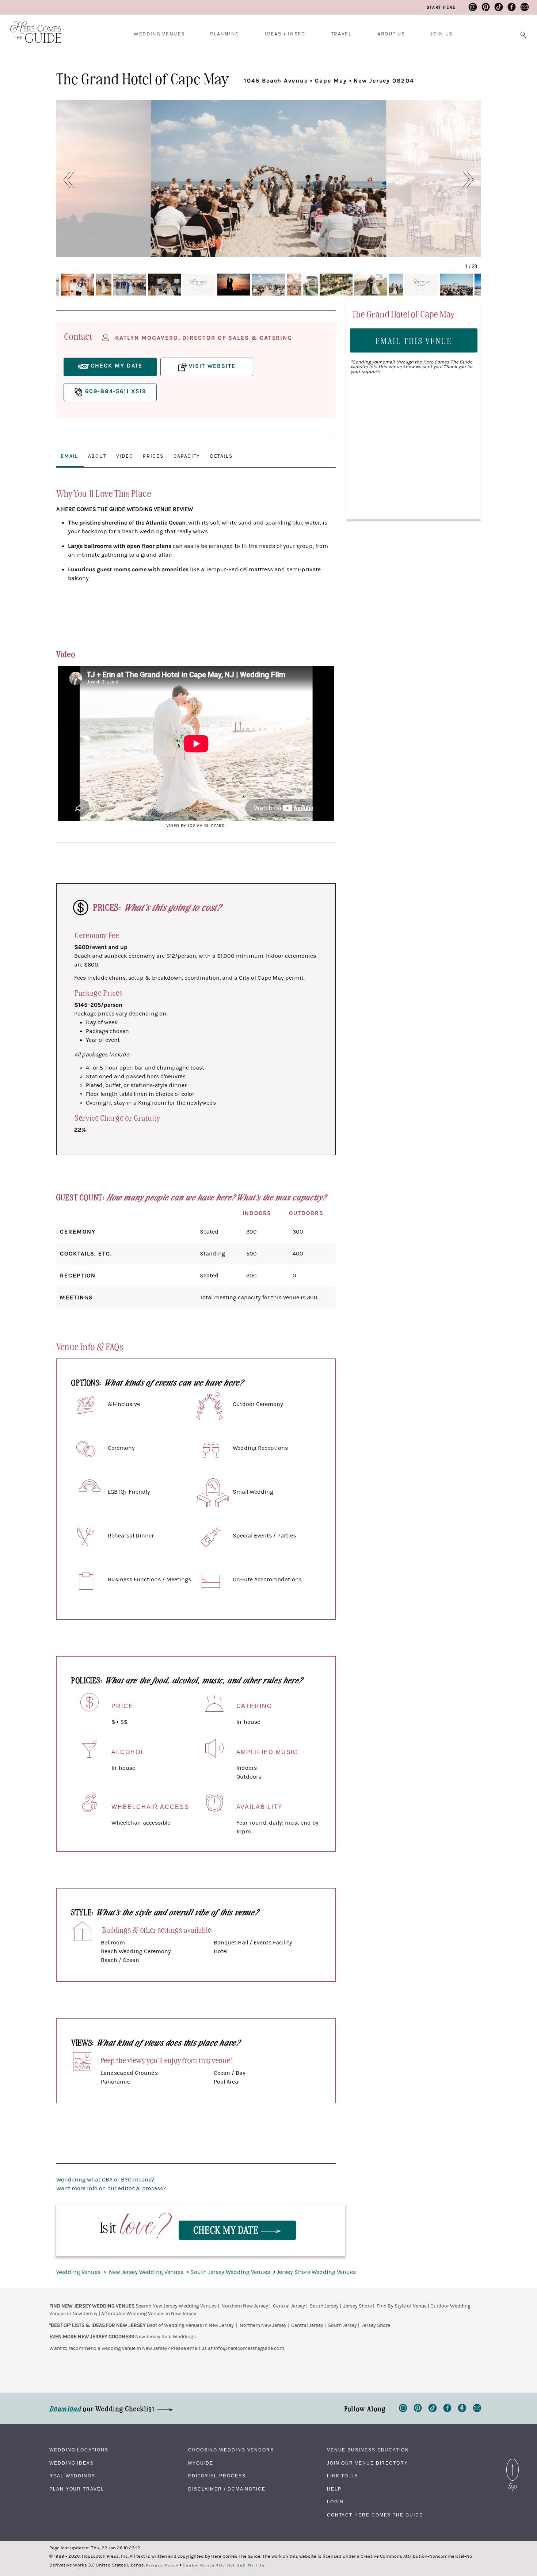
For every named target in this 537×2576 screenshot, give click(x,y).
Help (334, 2489)
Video (125, 456)
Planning (224, 34)
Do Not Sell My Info (242, 2565)
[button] (65, 180)
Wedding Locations (79, 2450)
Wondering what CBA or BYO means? (105, 2180)
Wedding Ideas (72, 2463)
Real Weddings (72, 2476)
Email (69, 456)
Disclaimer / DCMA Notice (227, 2489)
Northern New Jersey (245, 2306)
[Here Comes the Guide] (31, 27)
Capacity (187, 456)
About (97, 456)
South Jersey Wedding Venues (231, 2272)
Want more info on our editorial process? (111, 2188)
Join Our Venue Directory (367, 2463)
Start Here (441, 7)
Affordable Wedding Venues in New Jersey (149, 2314)
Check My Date (227, 2230)
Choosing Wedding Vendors (231, 2450)
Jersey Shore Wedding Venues (316, 2272)
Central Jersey (289, 2306)
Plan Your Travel (77, 2489)
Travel (341, 34)
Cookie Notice (199, 2565)
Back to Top (513, 2461)
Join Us (441, 34)
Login (336, 2502)
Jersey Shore (358, 2306)
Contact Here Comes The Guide (375, 2515)
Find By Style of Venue (402, 2306)
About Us (391, 34)
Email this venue (414, 341)
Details (221, 456)
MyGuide (201, 2463)
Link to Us (342, 2476)
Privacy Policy (162, 2565)
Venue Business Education (368, 2450)
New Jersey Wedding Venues (147, 2272)
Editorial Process (217, 2476)
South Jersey (324, 2306)
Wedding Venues (159, 34)
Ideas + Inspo (285, 34)
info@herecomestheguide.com (249, 2348)
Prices (153, 456)
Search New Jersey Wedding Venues (176, 2306)
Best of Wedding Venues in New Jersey (190, 2325)
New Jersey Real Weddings (165, 2337)
